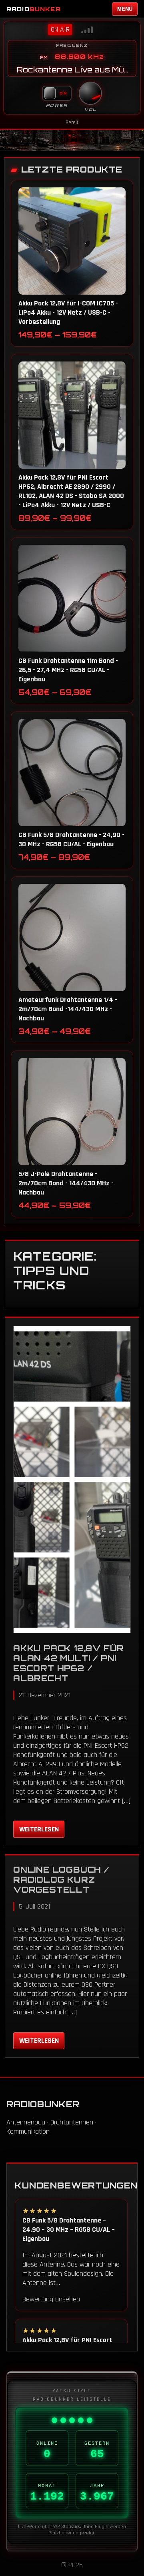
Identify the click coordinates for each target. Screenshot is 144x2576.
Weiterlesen (39, 1829)
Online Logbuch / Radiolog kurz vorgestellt (61, 1880)
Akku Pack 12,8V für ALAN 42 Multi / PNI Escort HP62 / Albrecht (69, 1663)
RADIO (34, 9)
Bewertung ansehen (51, 2299)
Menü (125, 9)
